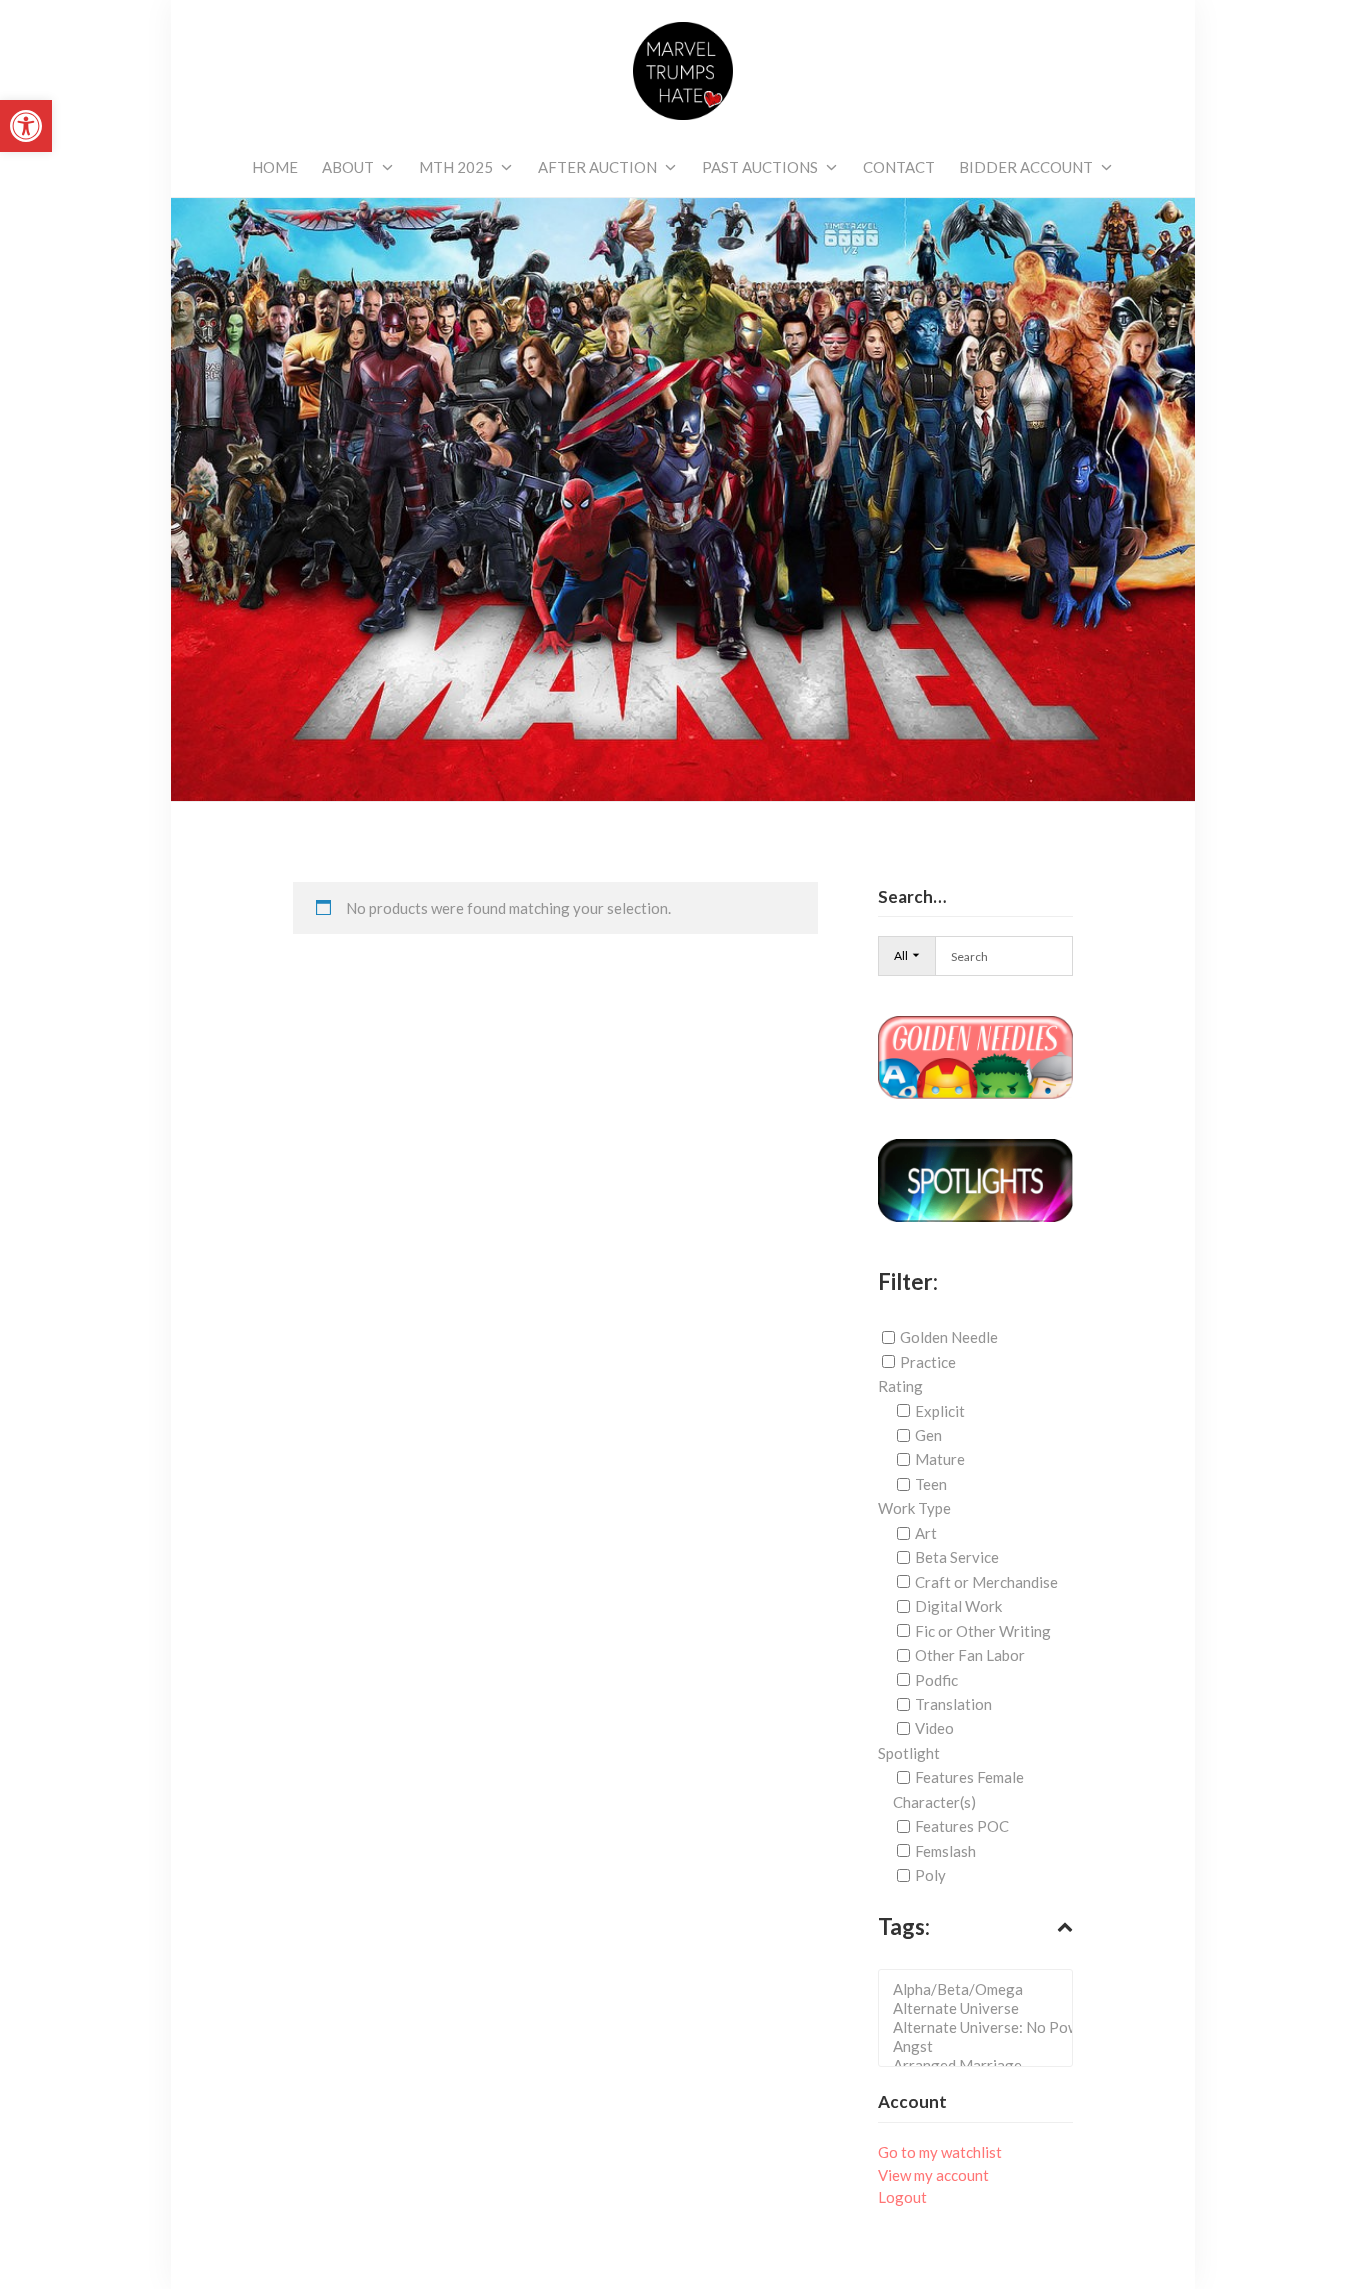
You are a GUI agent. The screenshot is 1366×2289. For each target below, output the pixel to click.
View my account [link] (933, 2175)
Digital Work (958, 1606)
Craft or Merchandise (986, 1582)
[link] (26, 126)
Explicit (940, 1411)
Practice (928, 1362)
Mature (940, 1459)
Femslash (945, 1851)
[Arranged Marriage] (981, 2065)
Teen (931, 1484)
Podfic (936, 1679)
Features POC (962, 1826)
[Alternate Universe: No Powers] (981, 2027)
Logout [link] (902, 2197)
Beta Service (957, 1557)
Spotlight (909, 1753)
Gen (928, 1435)
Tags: (904, 1926)
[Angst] (981, 2046)
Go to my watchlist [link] (940, 2152)
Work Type (914, 1508)
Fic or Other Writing (983, 1631)
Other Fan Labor (970, 1655)
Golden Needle (949, 1337)
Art (926, 1533)
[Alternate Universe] (981, 2008)
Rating (900, 1386)
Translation (953, 1704)
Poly (930, 1875)
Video (934, 1728)
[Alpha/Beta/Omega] (981, 1989)
